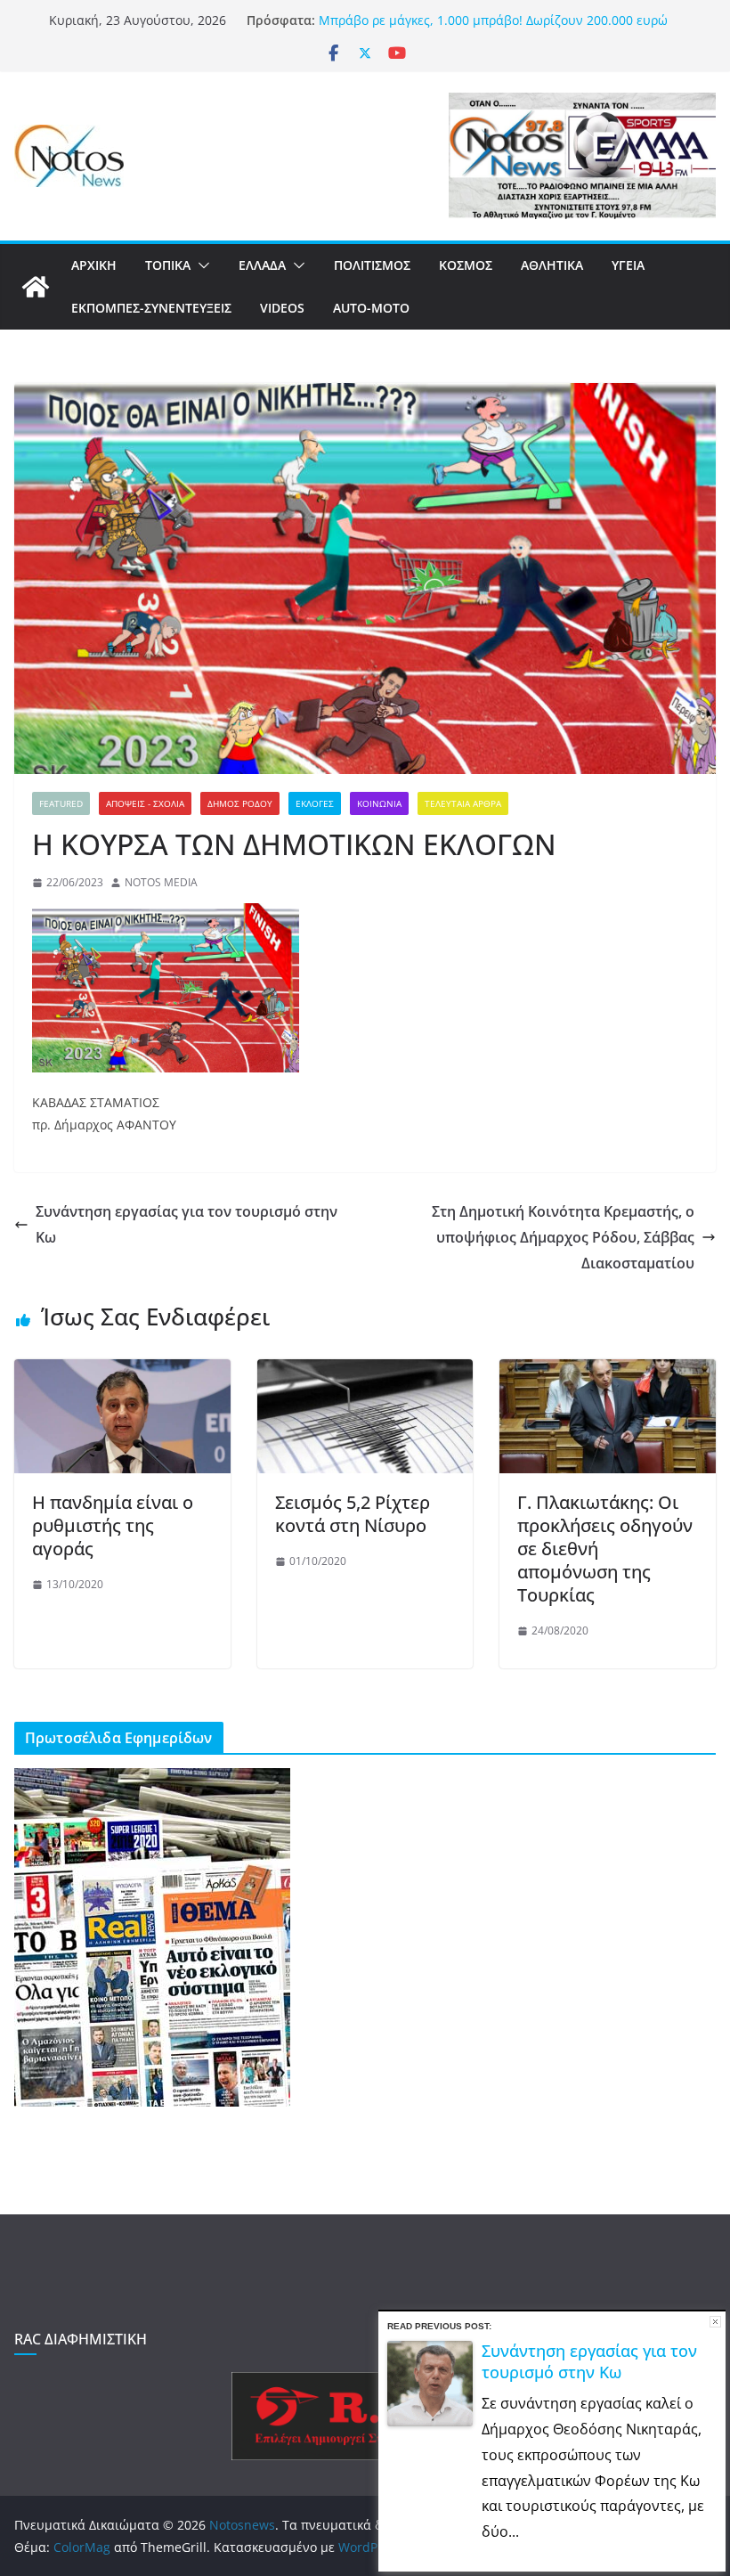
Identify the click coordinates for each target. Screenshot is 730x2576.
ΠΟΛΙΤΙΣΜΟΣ (372, 265)
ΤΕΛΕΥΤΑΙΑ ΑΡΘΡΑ (463, 803)
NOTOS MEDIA (161, 882)
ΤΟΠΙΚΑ (168, 265)
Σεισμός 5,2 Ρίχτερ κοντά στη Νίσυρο (353, 1514)
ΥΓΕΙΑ (628, 265)
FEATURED (61, 803)
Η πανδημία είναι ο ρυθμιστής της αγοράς (113, 1525)
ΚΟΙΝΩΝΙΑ (379, 803)
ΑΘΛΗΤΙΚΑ (552, 265)
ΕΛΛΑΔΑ (262, 265)
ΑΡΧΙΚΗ (94, 265)
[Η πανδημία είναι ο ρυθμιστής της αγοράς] (122, 1372)
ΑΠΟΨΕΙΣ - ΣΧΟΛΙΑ (145, 803)
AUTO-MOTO (371, 308)
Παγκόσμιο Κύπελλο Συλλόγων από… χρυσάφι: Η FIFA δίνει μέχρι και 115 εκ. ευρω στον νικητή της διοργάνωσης (494, 28)
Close (715, 2322)
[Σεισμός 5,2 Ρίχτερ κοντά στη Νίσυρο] (365, 1372)
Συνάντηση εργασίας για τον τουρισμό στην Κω (187, 1224)
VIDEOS (282, 308)
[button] (200, 265)
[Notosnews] (36, 287)
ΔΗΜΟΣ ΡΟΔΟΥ (240, 803)
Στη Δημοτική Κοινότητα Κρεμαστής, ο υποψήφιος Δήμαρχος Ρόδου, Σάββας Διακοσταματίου (563, 1237)
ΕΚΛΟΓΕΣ (315, 803)
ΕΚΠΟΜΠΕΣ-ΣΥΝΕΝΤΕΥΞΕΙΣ (151, 308)
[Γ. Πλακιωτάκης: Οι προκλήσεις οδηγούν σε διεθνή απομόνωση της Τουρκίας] (608, 1372)
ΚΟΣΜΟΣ (466, 265)
